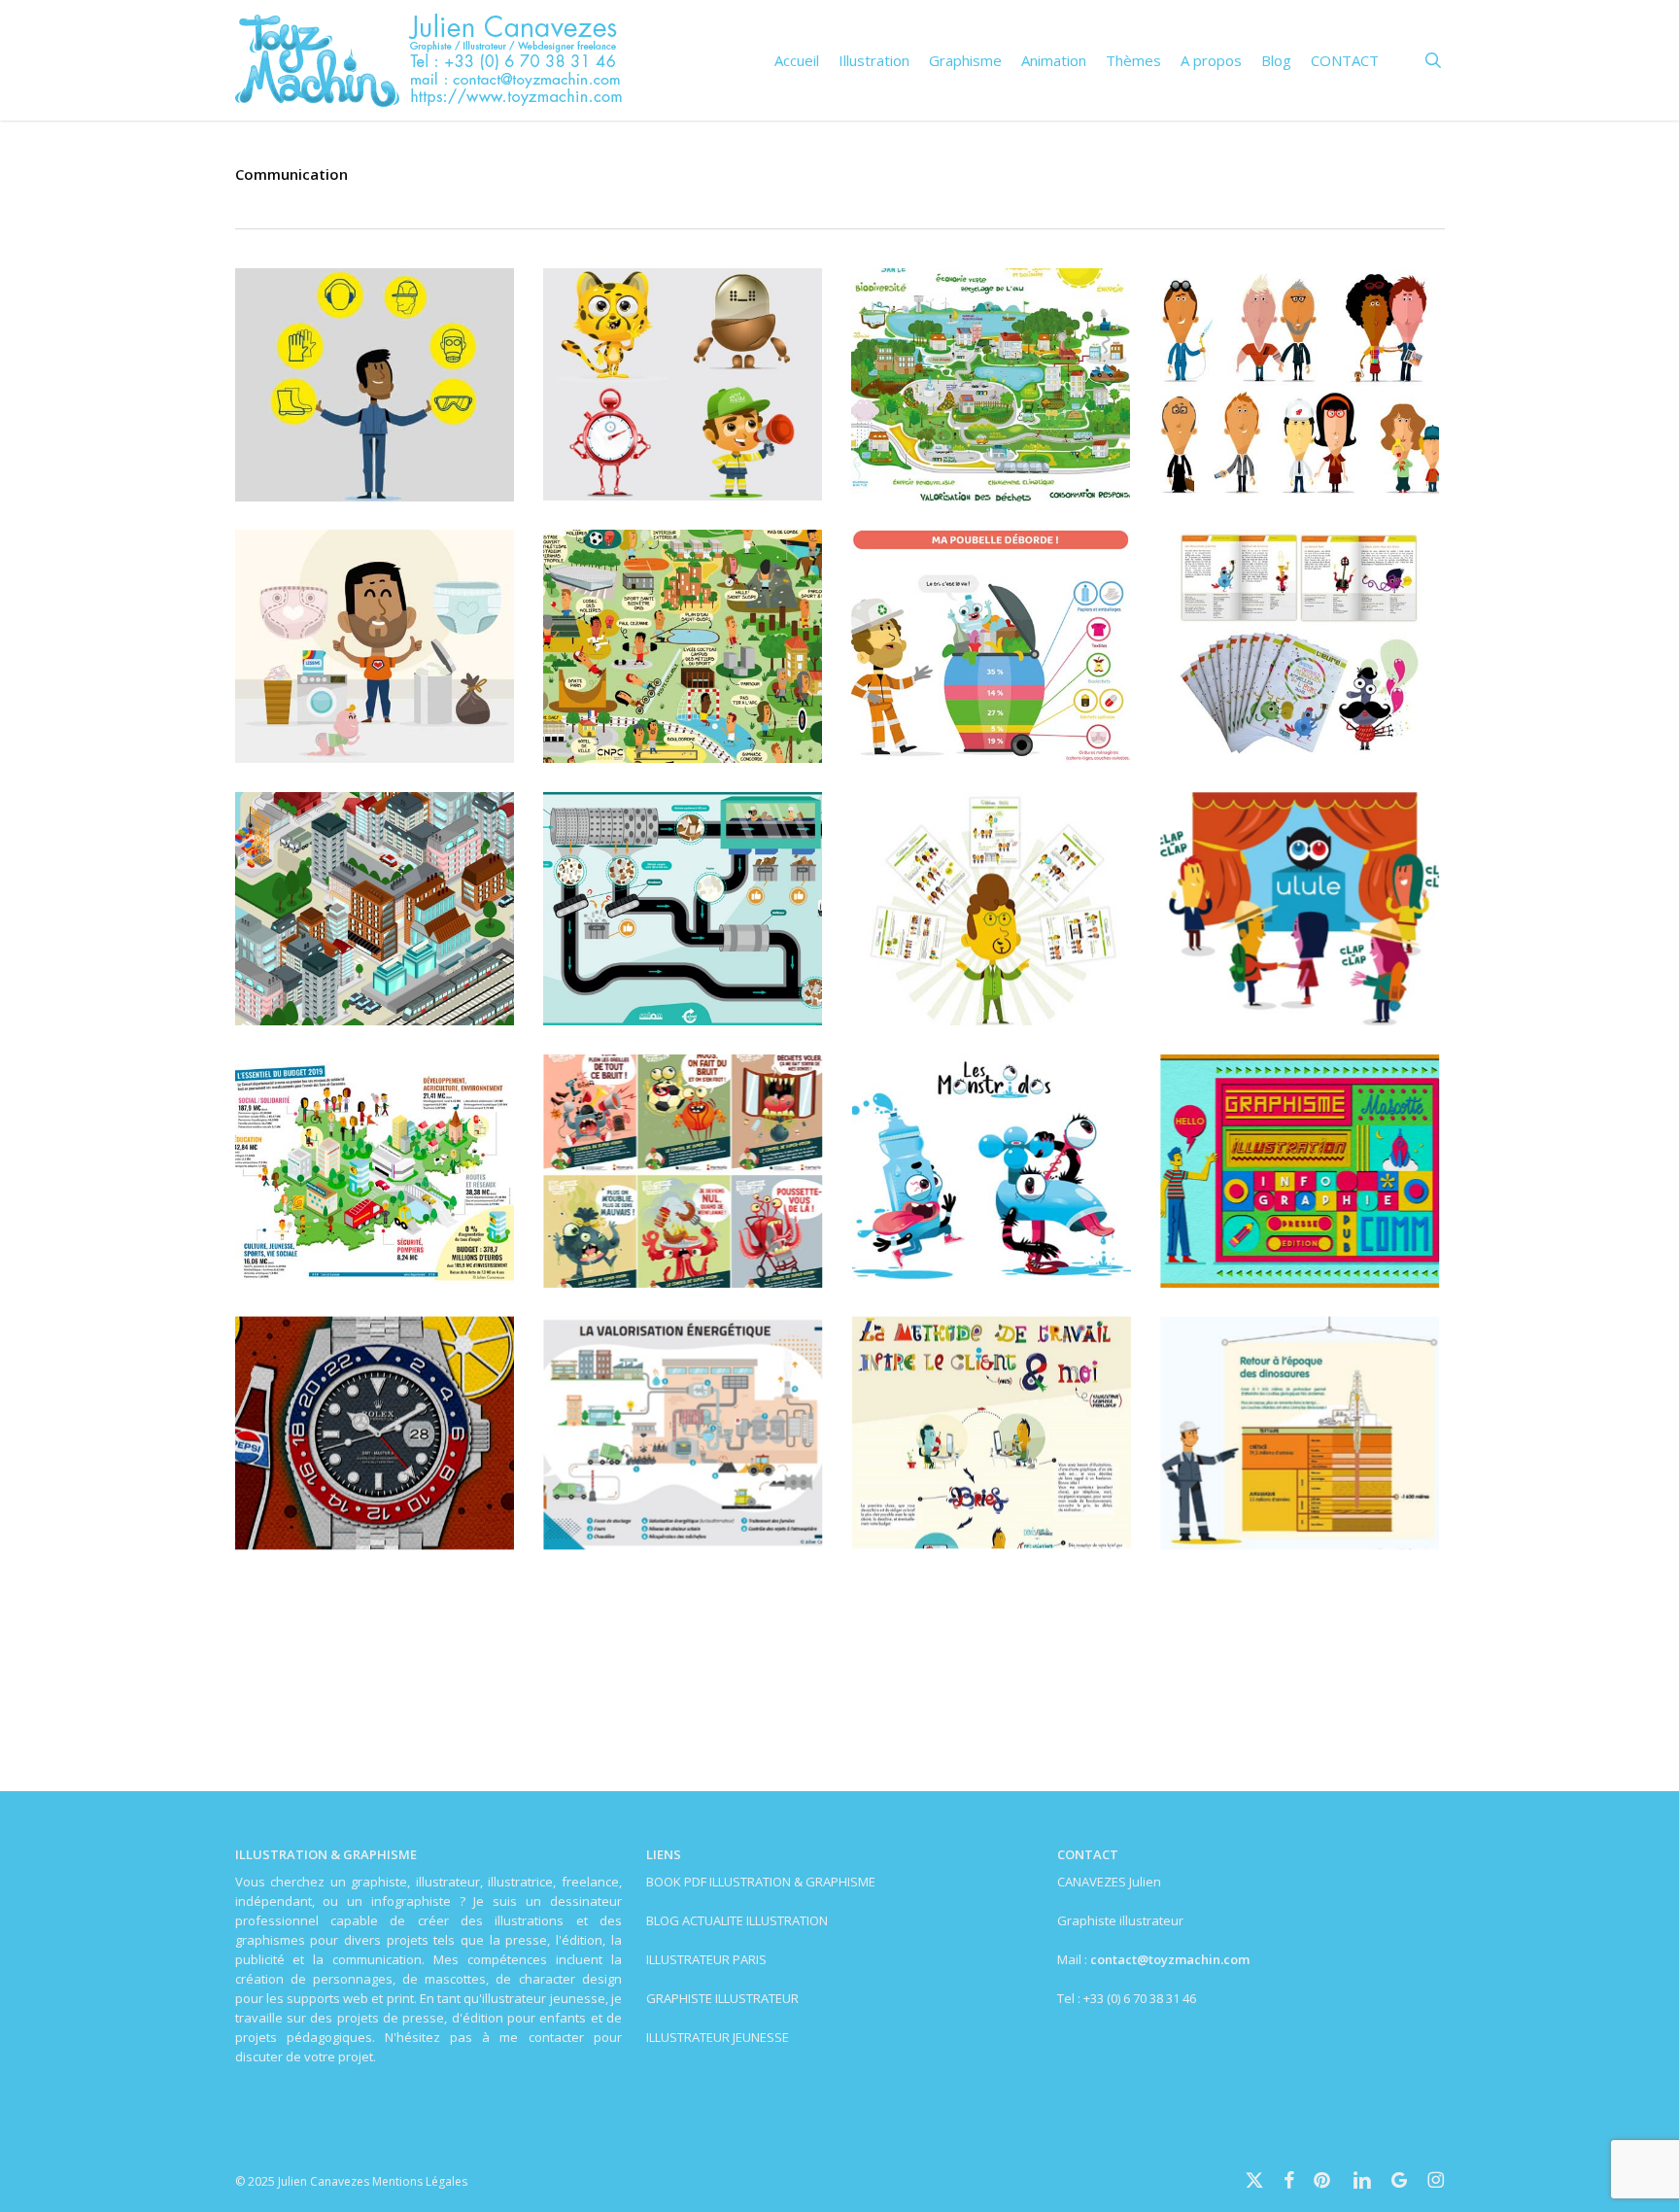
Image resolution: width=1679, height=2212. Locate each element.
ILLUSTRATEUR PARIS (706, 1959)
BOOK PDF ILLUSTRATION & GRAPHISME (761, 1882)
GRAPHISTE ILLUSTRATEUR (722, 1998)
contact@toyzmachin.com (1170, 1959)
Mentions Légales (420, 2181)
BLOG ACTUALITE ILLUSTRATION (737, 1920)
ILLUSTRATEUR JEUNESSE (718, 2037)
